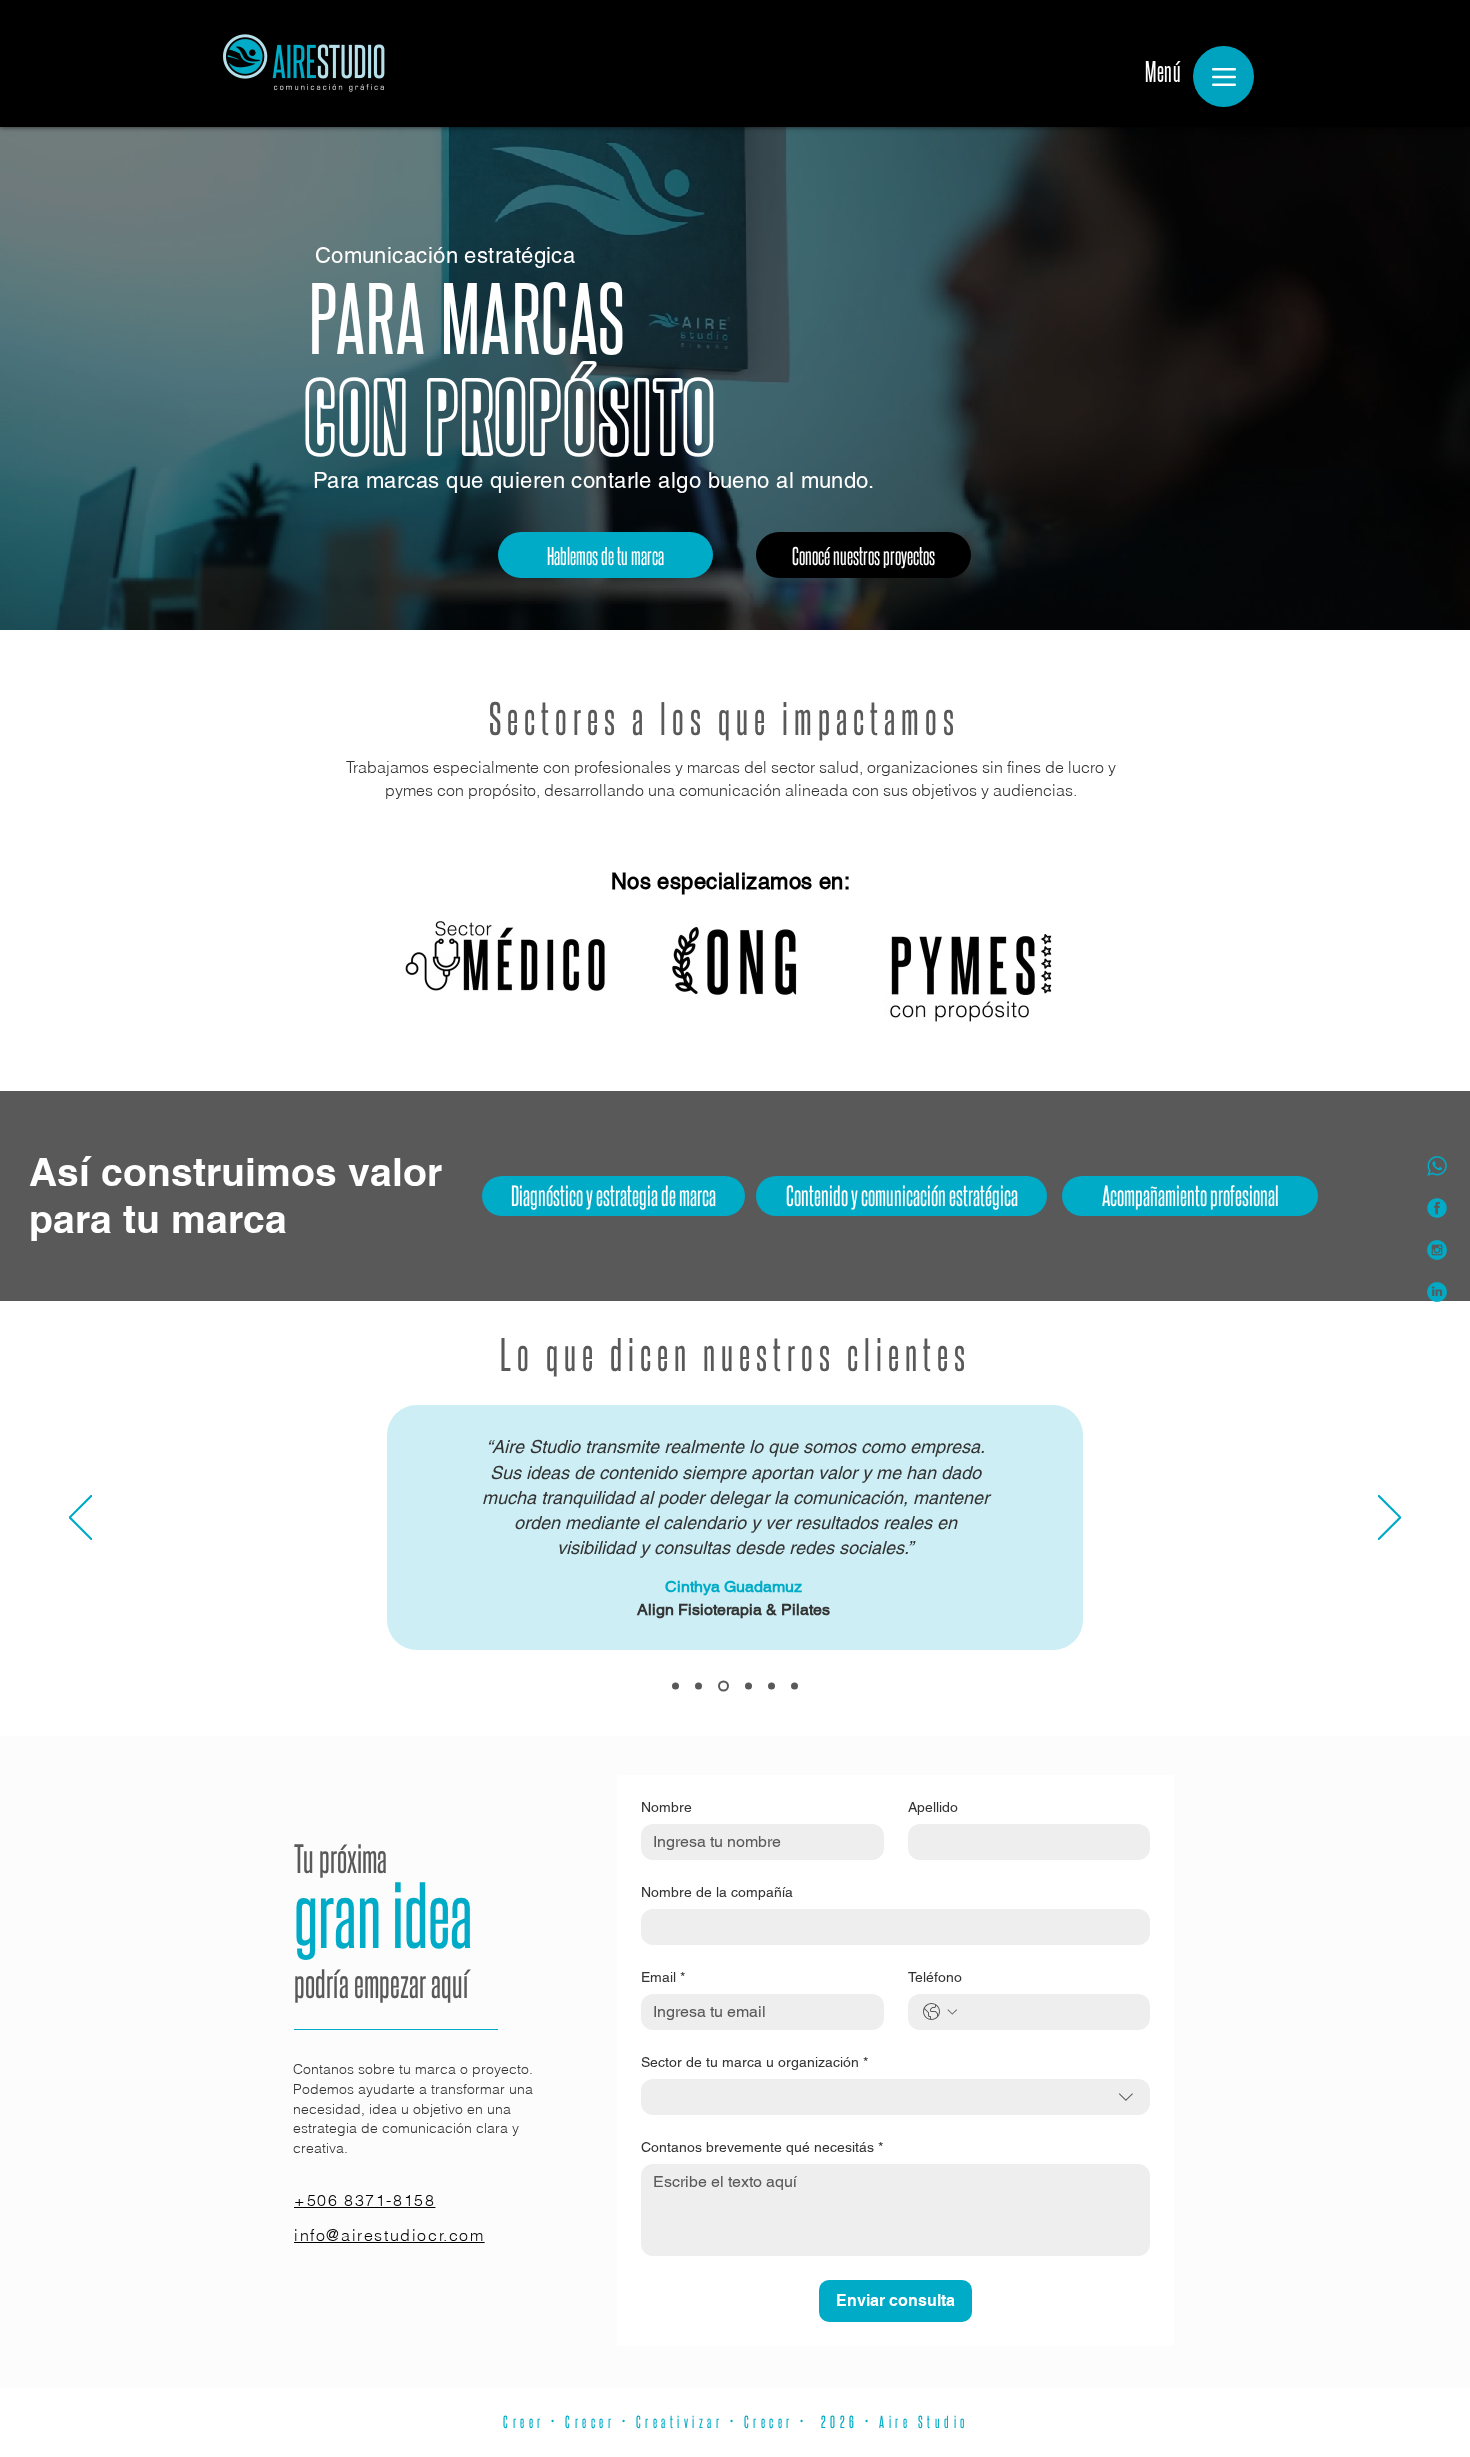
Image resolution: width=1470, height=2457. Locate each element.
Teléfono (935, 1977)
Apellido (933, 1807)
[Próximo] (1389, 1519)
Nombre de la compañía (717, 1892)
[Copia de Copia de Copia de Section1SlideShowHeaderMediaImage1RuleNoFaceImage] (794, 1686)
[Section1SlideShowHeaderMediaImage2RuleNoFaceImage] (698, 1686)
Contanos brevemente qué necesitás (762, 2147)
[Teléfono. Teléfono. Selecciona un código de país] (940, 2012)
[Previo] (80, 1519)
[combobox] (895, 2097)
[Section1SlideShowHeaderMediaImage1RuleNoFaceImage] (675, 1686)
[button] (1190, 1196)
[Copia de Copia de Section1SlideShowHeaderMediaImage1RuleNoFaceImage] (771, 1686)
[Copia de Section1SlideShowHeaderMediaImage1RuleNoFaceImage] (746, 1686)
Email (663, 1977)
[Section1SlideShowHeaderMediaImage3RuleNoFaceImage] (721, 1686)
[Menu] (1223, 76)
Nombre (666, 1807)
